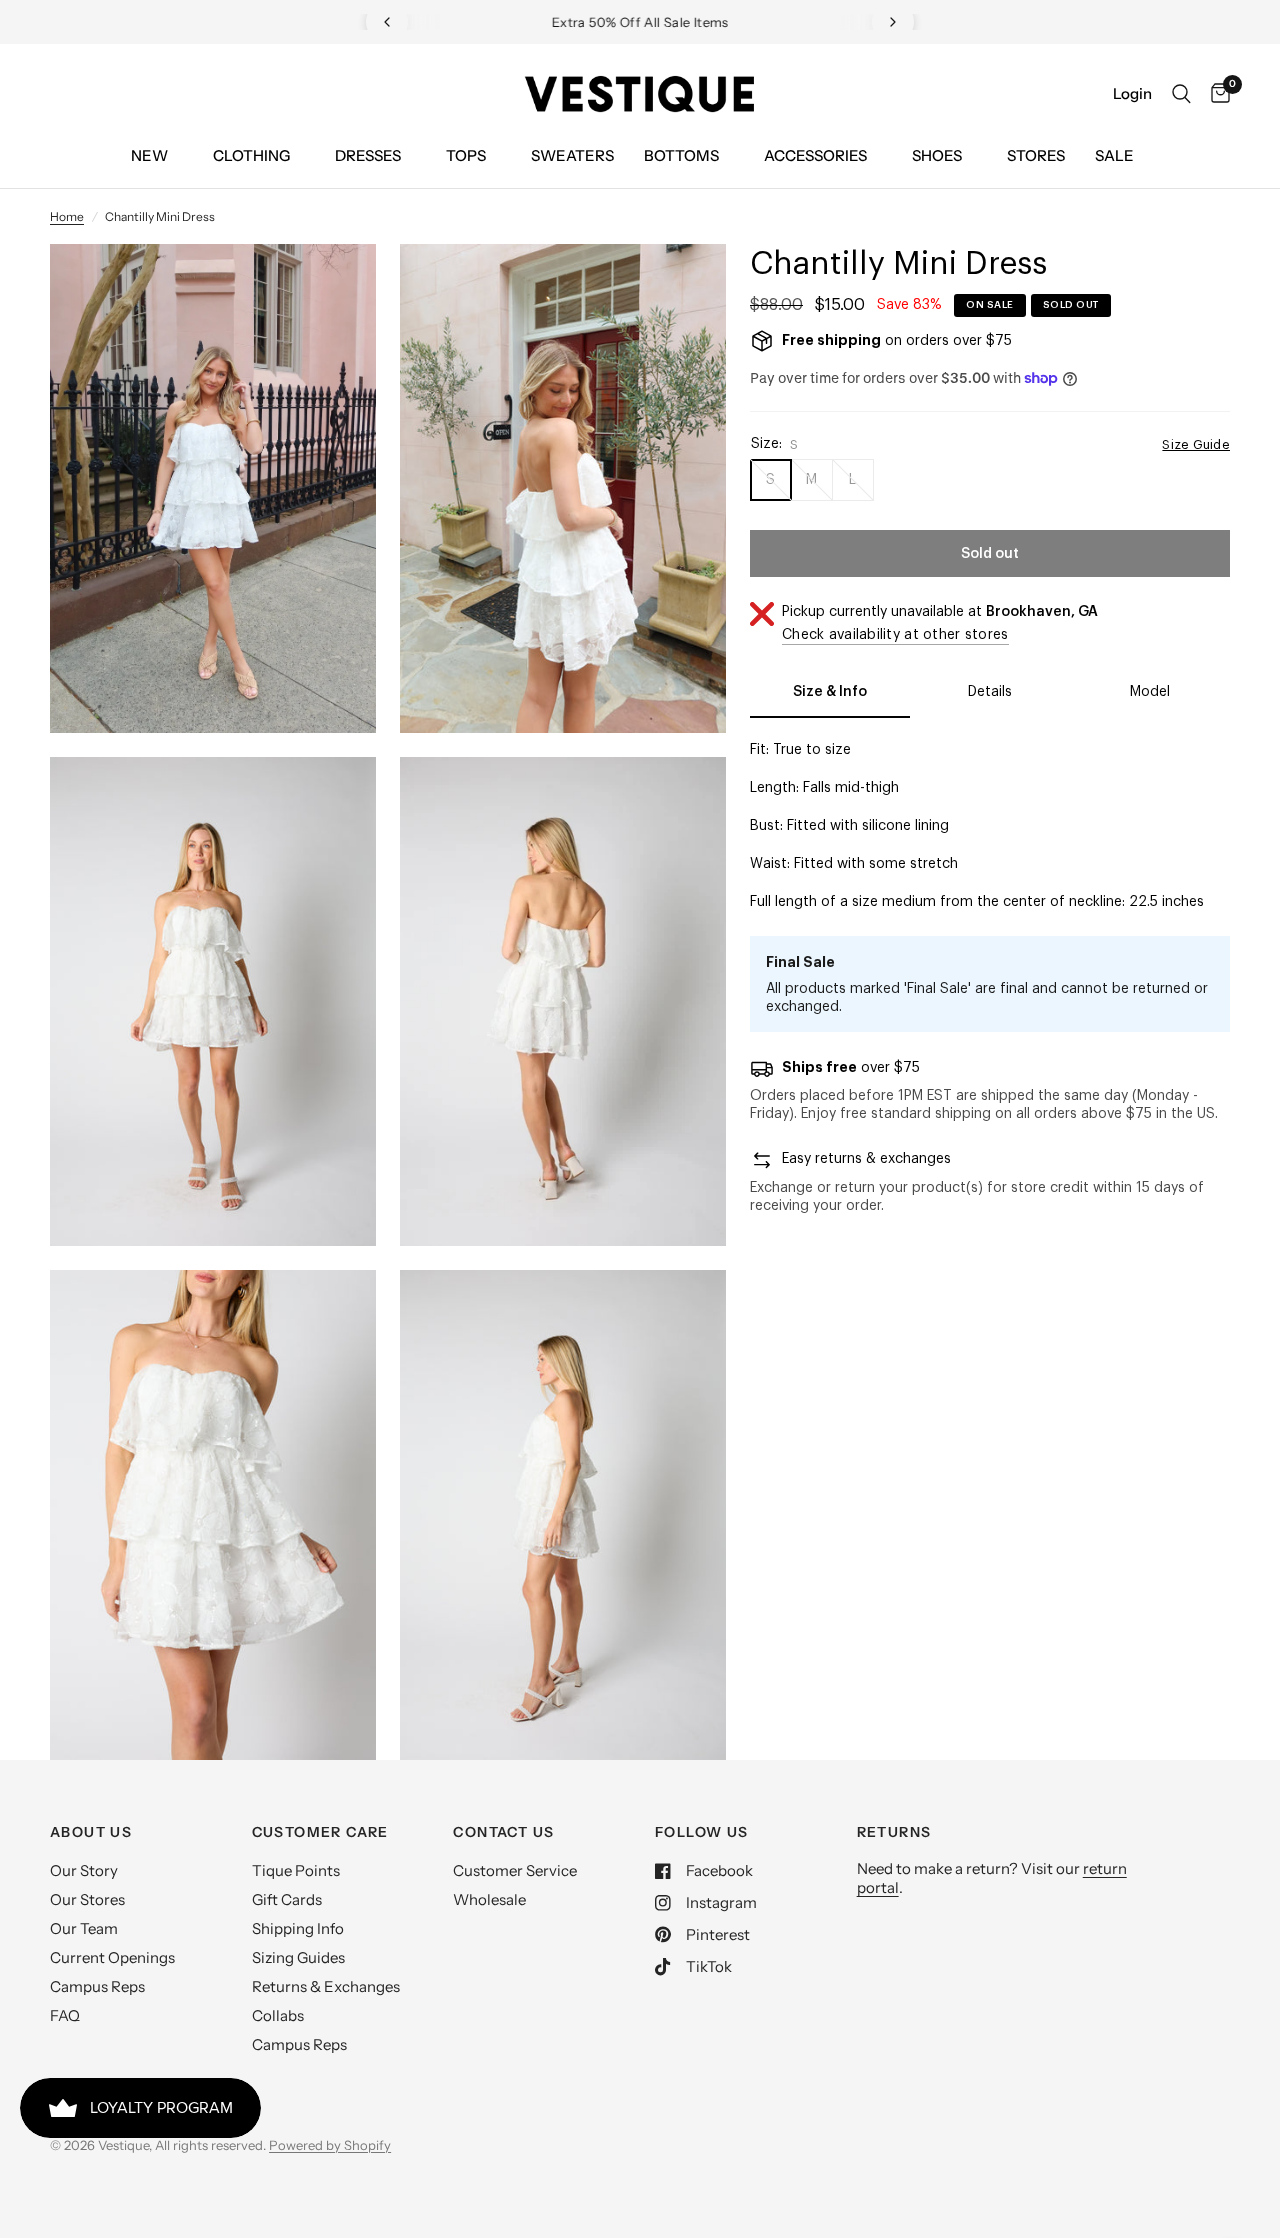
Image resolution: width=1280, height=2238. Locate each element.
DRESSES (368, 155)
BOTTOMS (681, 155)
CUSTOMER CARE (320, 1832)
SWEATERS (572, 155)
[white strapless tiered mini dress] (334, 286)
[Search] (1181, 94)
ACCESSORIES (815, 155)
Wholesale (489, 1899)
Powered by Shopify (330, 2145)
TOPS (466, 155)
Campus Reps (97, 1986)
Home (67, 216)
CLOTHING (251, 155)
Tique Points (296, 1870)
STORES (1036, 155)
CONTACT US (503, 1832)
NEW (149, 155)
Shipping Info (298, 1928)
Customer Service (515, 1870)
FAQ (65, 2015)
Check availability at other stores (895, 635)
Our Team (84, 1928)
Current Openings (112, 1957)
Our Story (84, 1870)
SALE (1114, 155)
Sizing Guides (298, 1957)
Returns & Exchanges (326, 1986)
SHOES (937, 155)
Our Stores (87, 1899)
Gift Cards (287, 1899)
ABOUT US (91, 1832)
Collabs (278, 2015)
